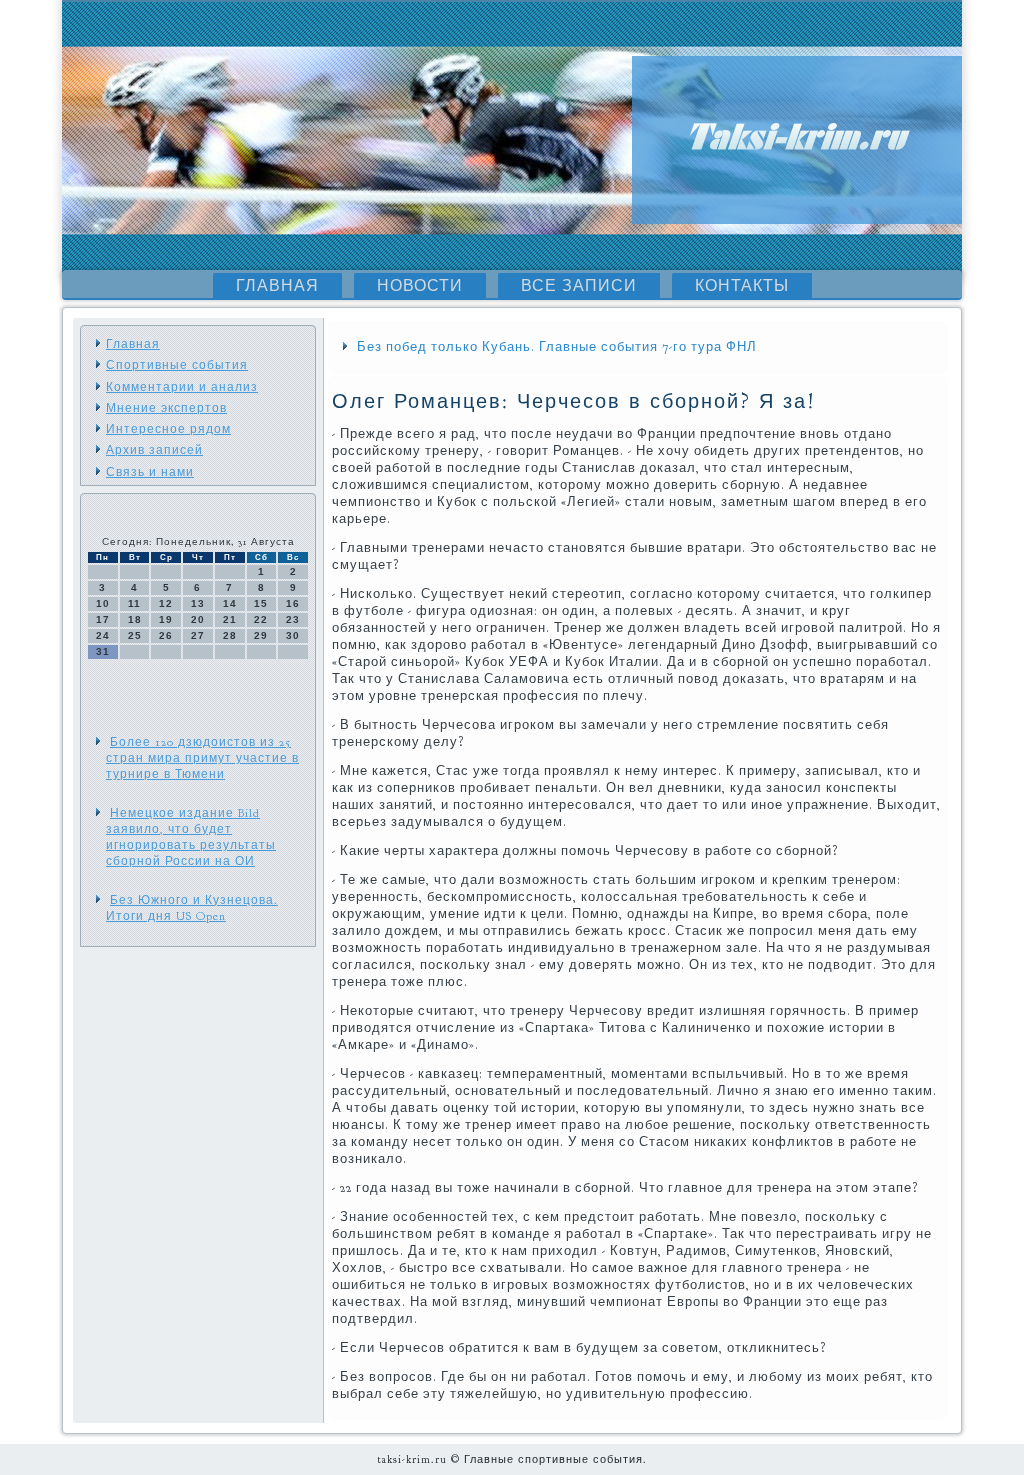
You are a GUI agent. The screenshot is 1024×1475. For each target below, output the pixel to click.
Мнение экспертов (166, 408)
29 (261, 635)
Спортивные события (177, 365)
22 (261, 619)
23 (293, 619)
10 (103, 603)
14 (230, 603)
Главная (277, 286)
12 (166, 603)
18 (135, 619)
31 (103, 651)
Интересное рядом (168, 429)
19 (166, 619)
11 (134, 603)
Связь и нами (150, 472)
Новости (420, 286)
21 (230, 619)
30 (293, 635)
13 (198, 603)
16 (293, 603)
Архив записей (154, 450)
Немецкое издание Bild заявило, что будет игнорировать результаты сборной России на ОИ (191, 837)
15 (261, 603)
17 (103, 619)
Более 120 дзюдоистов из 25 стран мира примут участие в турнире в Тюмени (202, 758)
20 (198, 619)
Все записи (579, 286)
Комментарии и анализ (182, 387)
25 (135, 635)
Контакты (742, 286)
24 (103, 635)
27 (198, 635)
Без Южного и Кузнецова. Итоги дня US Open (192, 908)
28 (230, 635)
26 (166, 635)
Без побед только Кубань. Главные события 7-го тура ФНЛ (557, 347)
